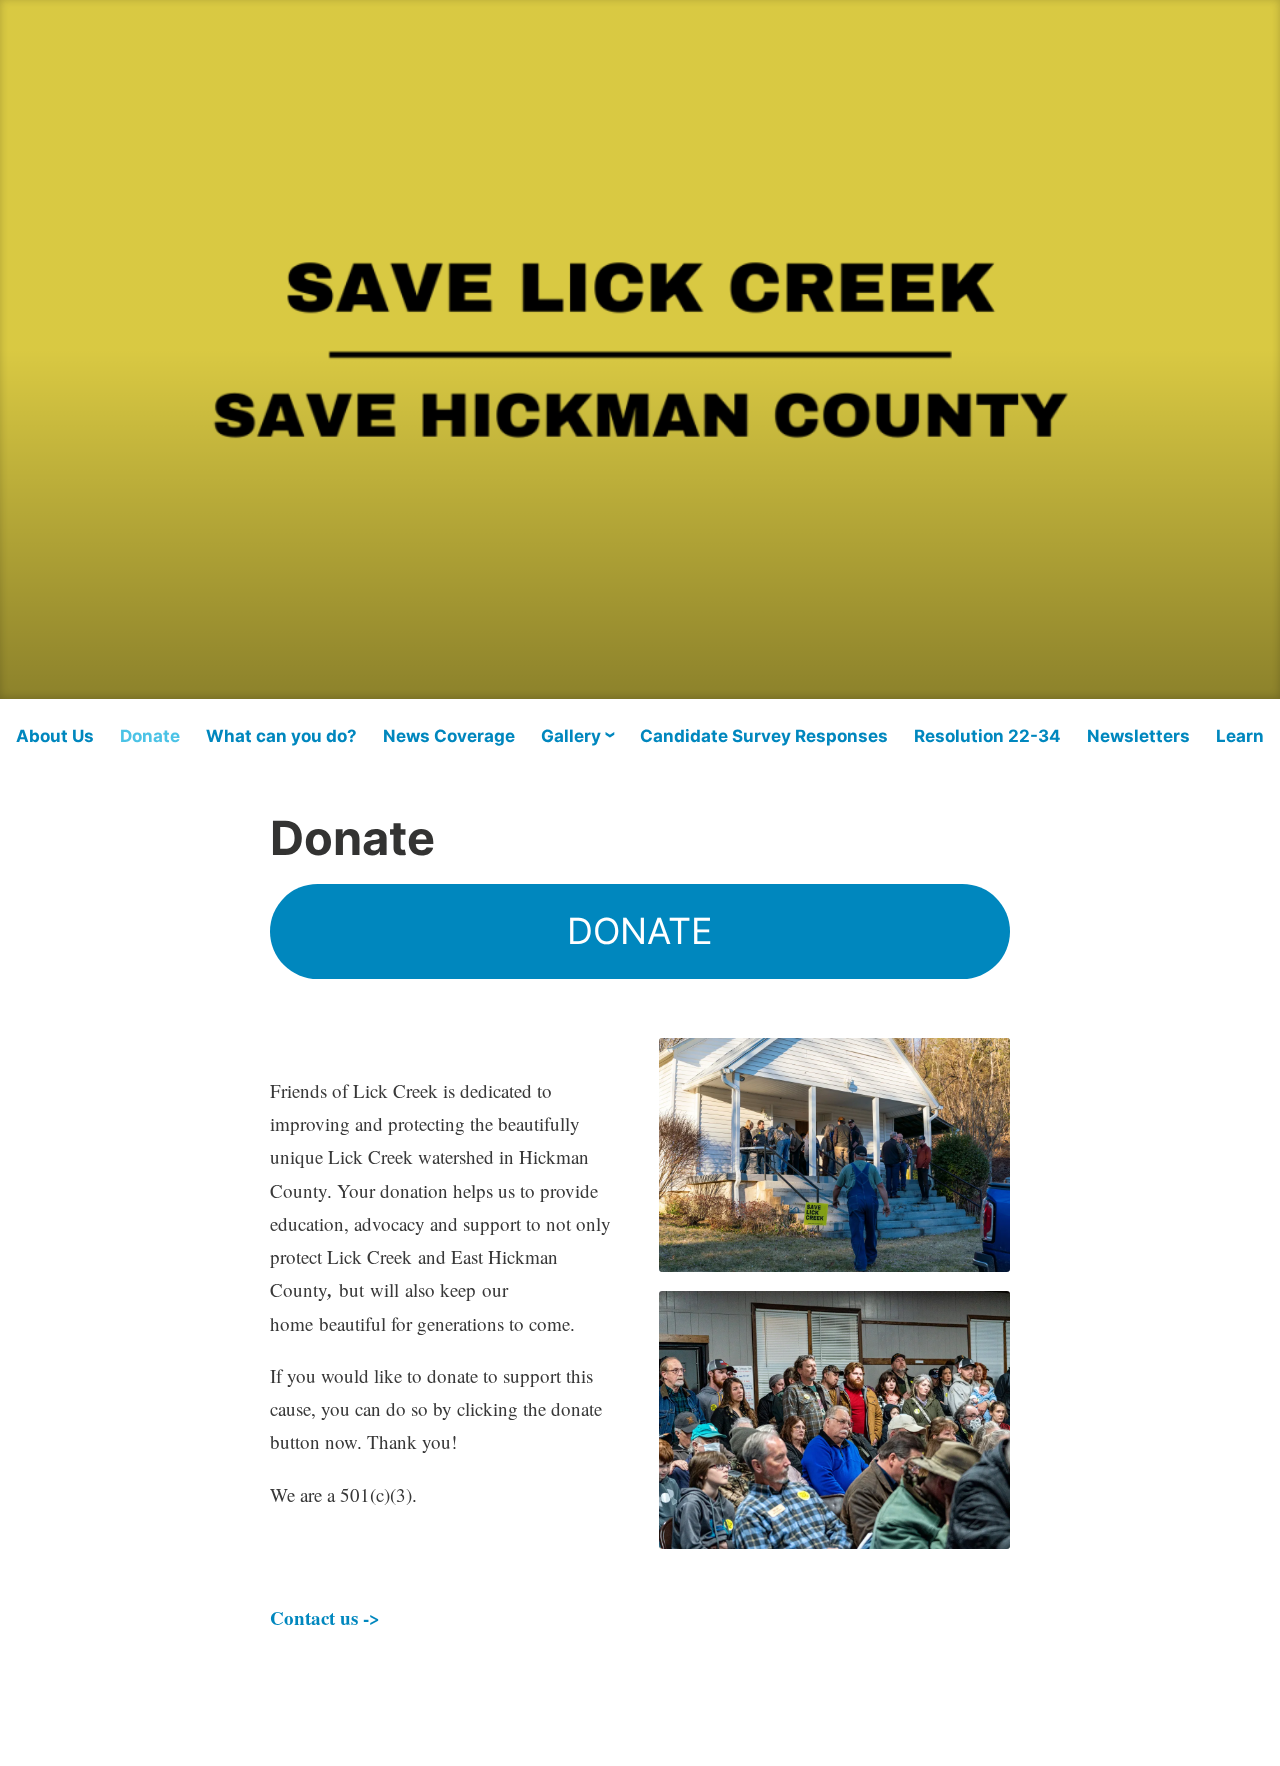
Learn (1240, 736)
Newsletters (1138, 736)
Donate (150, 736)
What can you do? (281, 736)
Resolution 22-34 (987, 736)
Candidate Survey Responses (764, 736)
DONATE (640, 931)
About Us (55, 736)
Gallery (571, 736)
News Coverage (449, 736)
